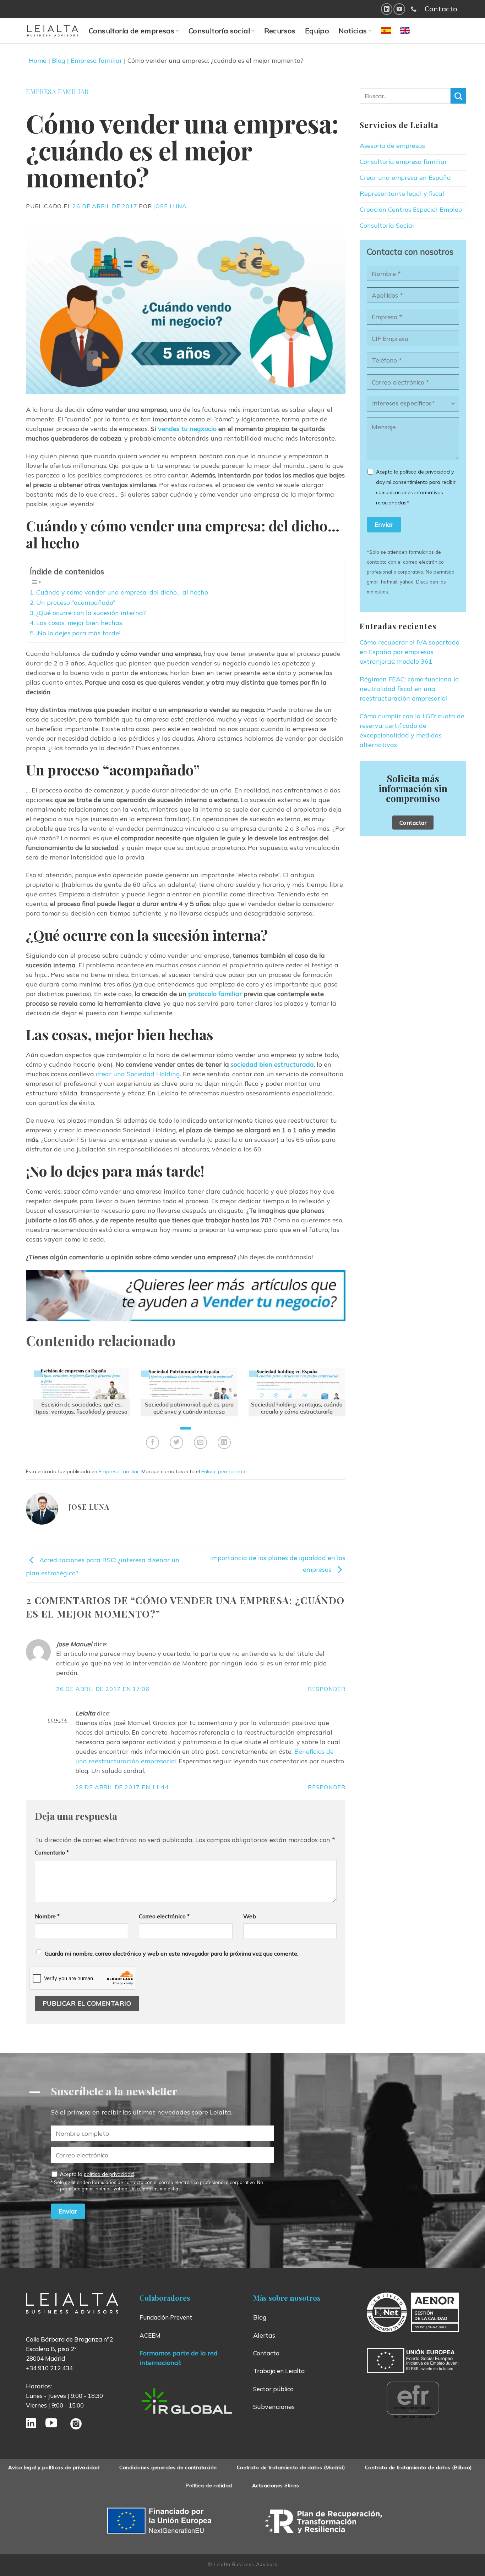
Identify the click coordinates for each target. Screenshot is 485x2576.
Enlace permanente (224, 1471)
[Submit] (458, 96)
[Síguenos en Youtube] (399, 9)
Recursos (280, 31)
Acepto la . (162, 2181)
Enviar (384, 524)
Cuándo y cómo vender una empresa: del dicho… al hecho (122, 592)
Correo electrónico (164, 1916)
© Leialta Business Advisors (243, 2564)
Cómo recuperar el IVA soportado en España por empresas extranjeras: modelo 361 (410, 652)
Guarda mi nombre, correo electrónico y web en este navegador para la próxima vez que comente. (171, 1953)
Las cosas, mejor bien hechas (79, 623)
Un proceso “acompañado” (76, 602)
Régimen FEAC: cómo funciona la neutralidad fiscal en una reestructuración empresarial (409, 689)
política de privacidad (109, 2174)
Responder (327, 1689)
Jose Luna (170, 206)
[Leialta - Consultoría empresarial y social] (53, 31)
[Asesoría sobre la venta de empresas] (186, 1296)
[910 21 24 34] (414, 9)
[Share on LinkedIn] (224, 1442)
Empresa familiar (96, 60)
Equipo (317, 31)
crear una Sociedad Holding (138, 1074)
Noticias (353, 31)
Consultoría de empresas (132, 31)
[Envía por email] (200, 1442)
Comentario (52, 1852)
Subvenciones (274, 2407)
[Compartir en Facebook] (152, 1442)
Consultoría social (219, 31)
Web (250, 1916)
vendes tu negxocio (187, 429)
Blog (59, 60)
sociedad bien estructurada (272, 1064)
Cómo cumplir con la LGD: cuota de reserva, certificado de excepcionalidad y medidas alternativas (412, 730)
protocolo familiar (215, 994)
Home (38, 60)
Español (395, 35)
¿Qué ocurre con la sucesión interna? (91, 613)
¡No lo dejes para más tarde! (78, 633)
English (413, 35)
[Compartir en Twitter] (176, 1442)
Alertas (264, 2335)
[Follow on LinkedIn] (387, 9)
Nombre (47, 1916)
